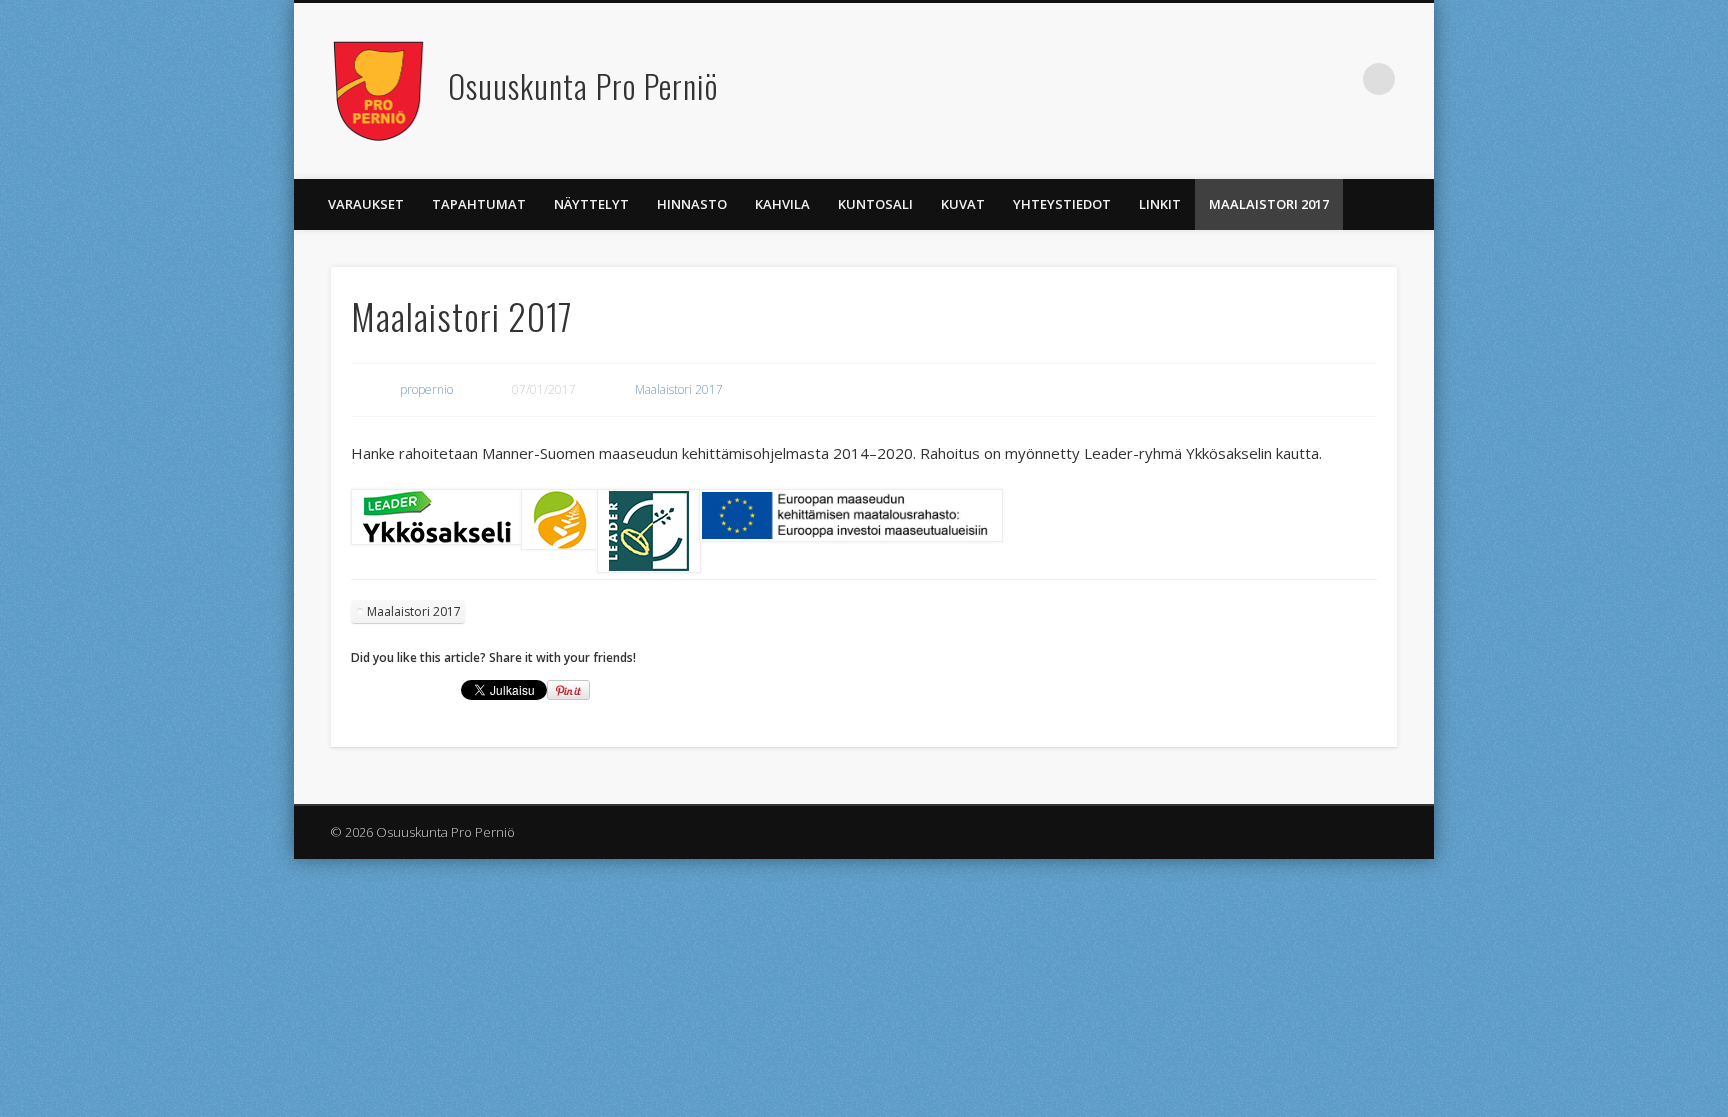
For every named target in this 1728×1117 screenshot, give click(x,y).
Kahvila (782, 204)
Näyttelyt (591, 204)
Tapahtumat (479, 204)
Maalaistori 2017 (1269, 204)
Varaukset (366, 204)
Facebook (1338, 79)
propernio (426, 389)
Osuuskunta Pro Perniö (583, 85)
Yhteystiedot (1062, 204)
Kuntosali (875, 204)
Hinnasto (692, 204)
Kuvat (963, 204)
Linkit (1160, 204)
